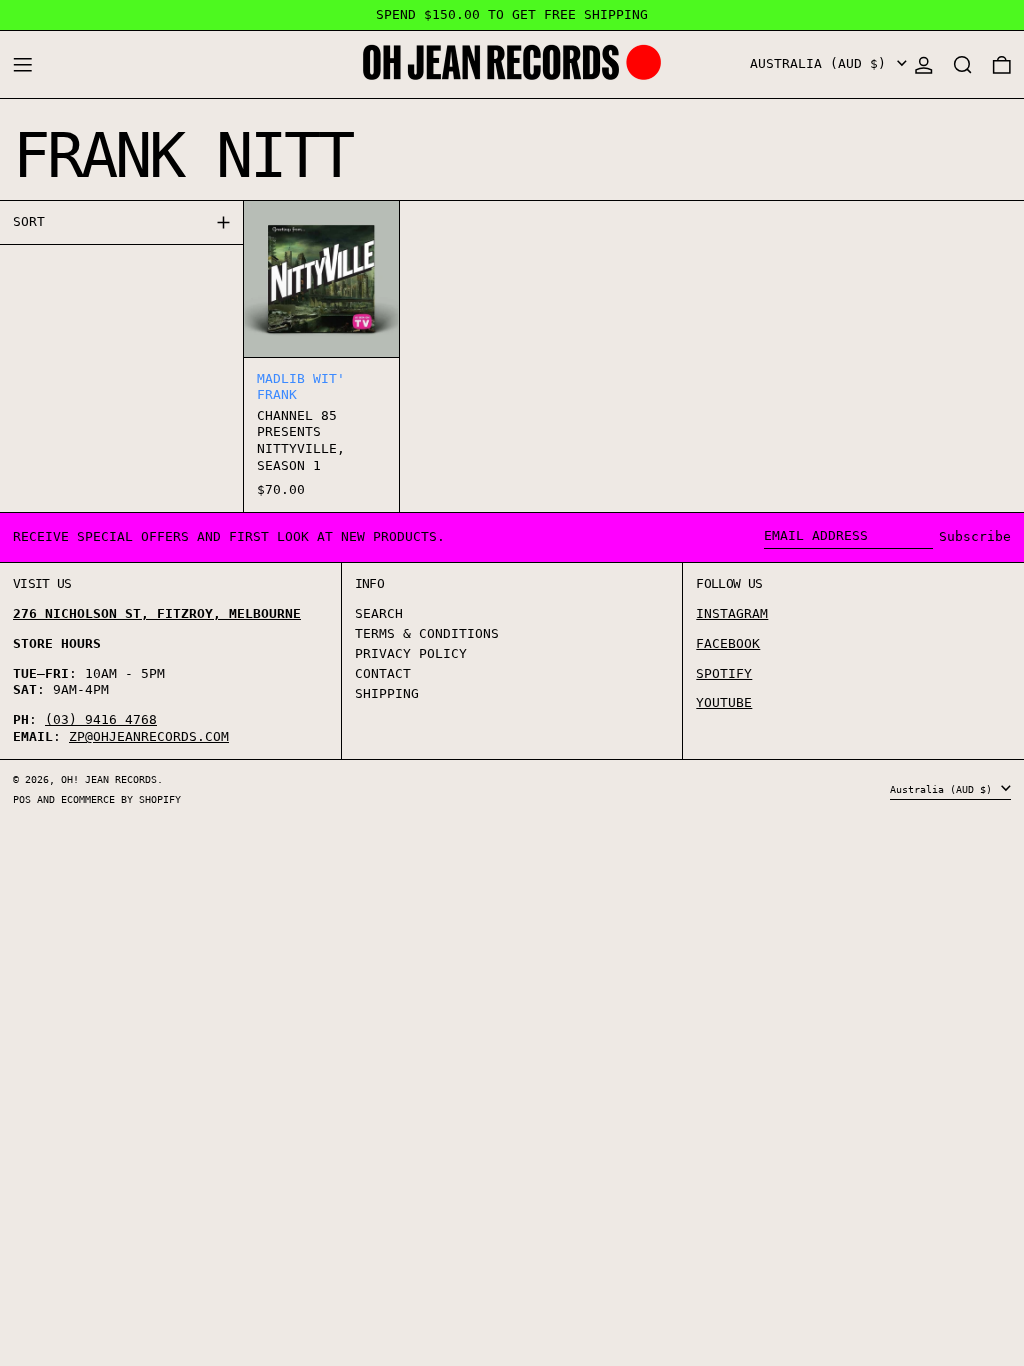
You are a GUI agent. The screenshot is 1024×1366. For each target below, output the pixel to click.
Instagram (732, 613)
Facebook (728, 643)
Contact (383, 673)
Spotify (724, 673)
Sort (29, 221)
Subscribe (975, 536)
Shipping (387, 693)
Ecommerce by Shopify (121, 799)
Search (379, 613)
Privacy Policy (411, 653)
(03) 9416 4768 (101, 719)
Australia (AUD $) (822, 63)
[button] (963, 64)
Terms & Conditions (427, 633)
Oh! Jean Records (109, 779)
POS (22, 799)
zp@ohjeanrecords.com (149, 736)
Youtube (724, 702)
